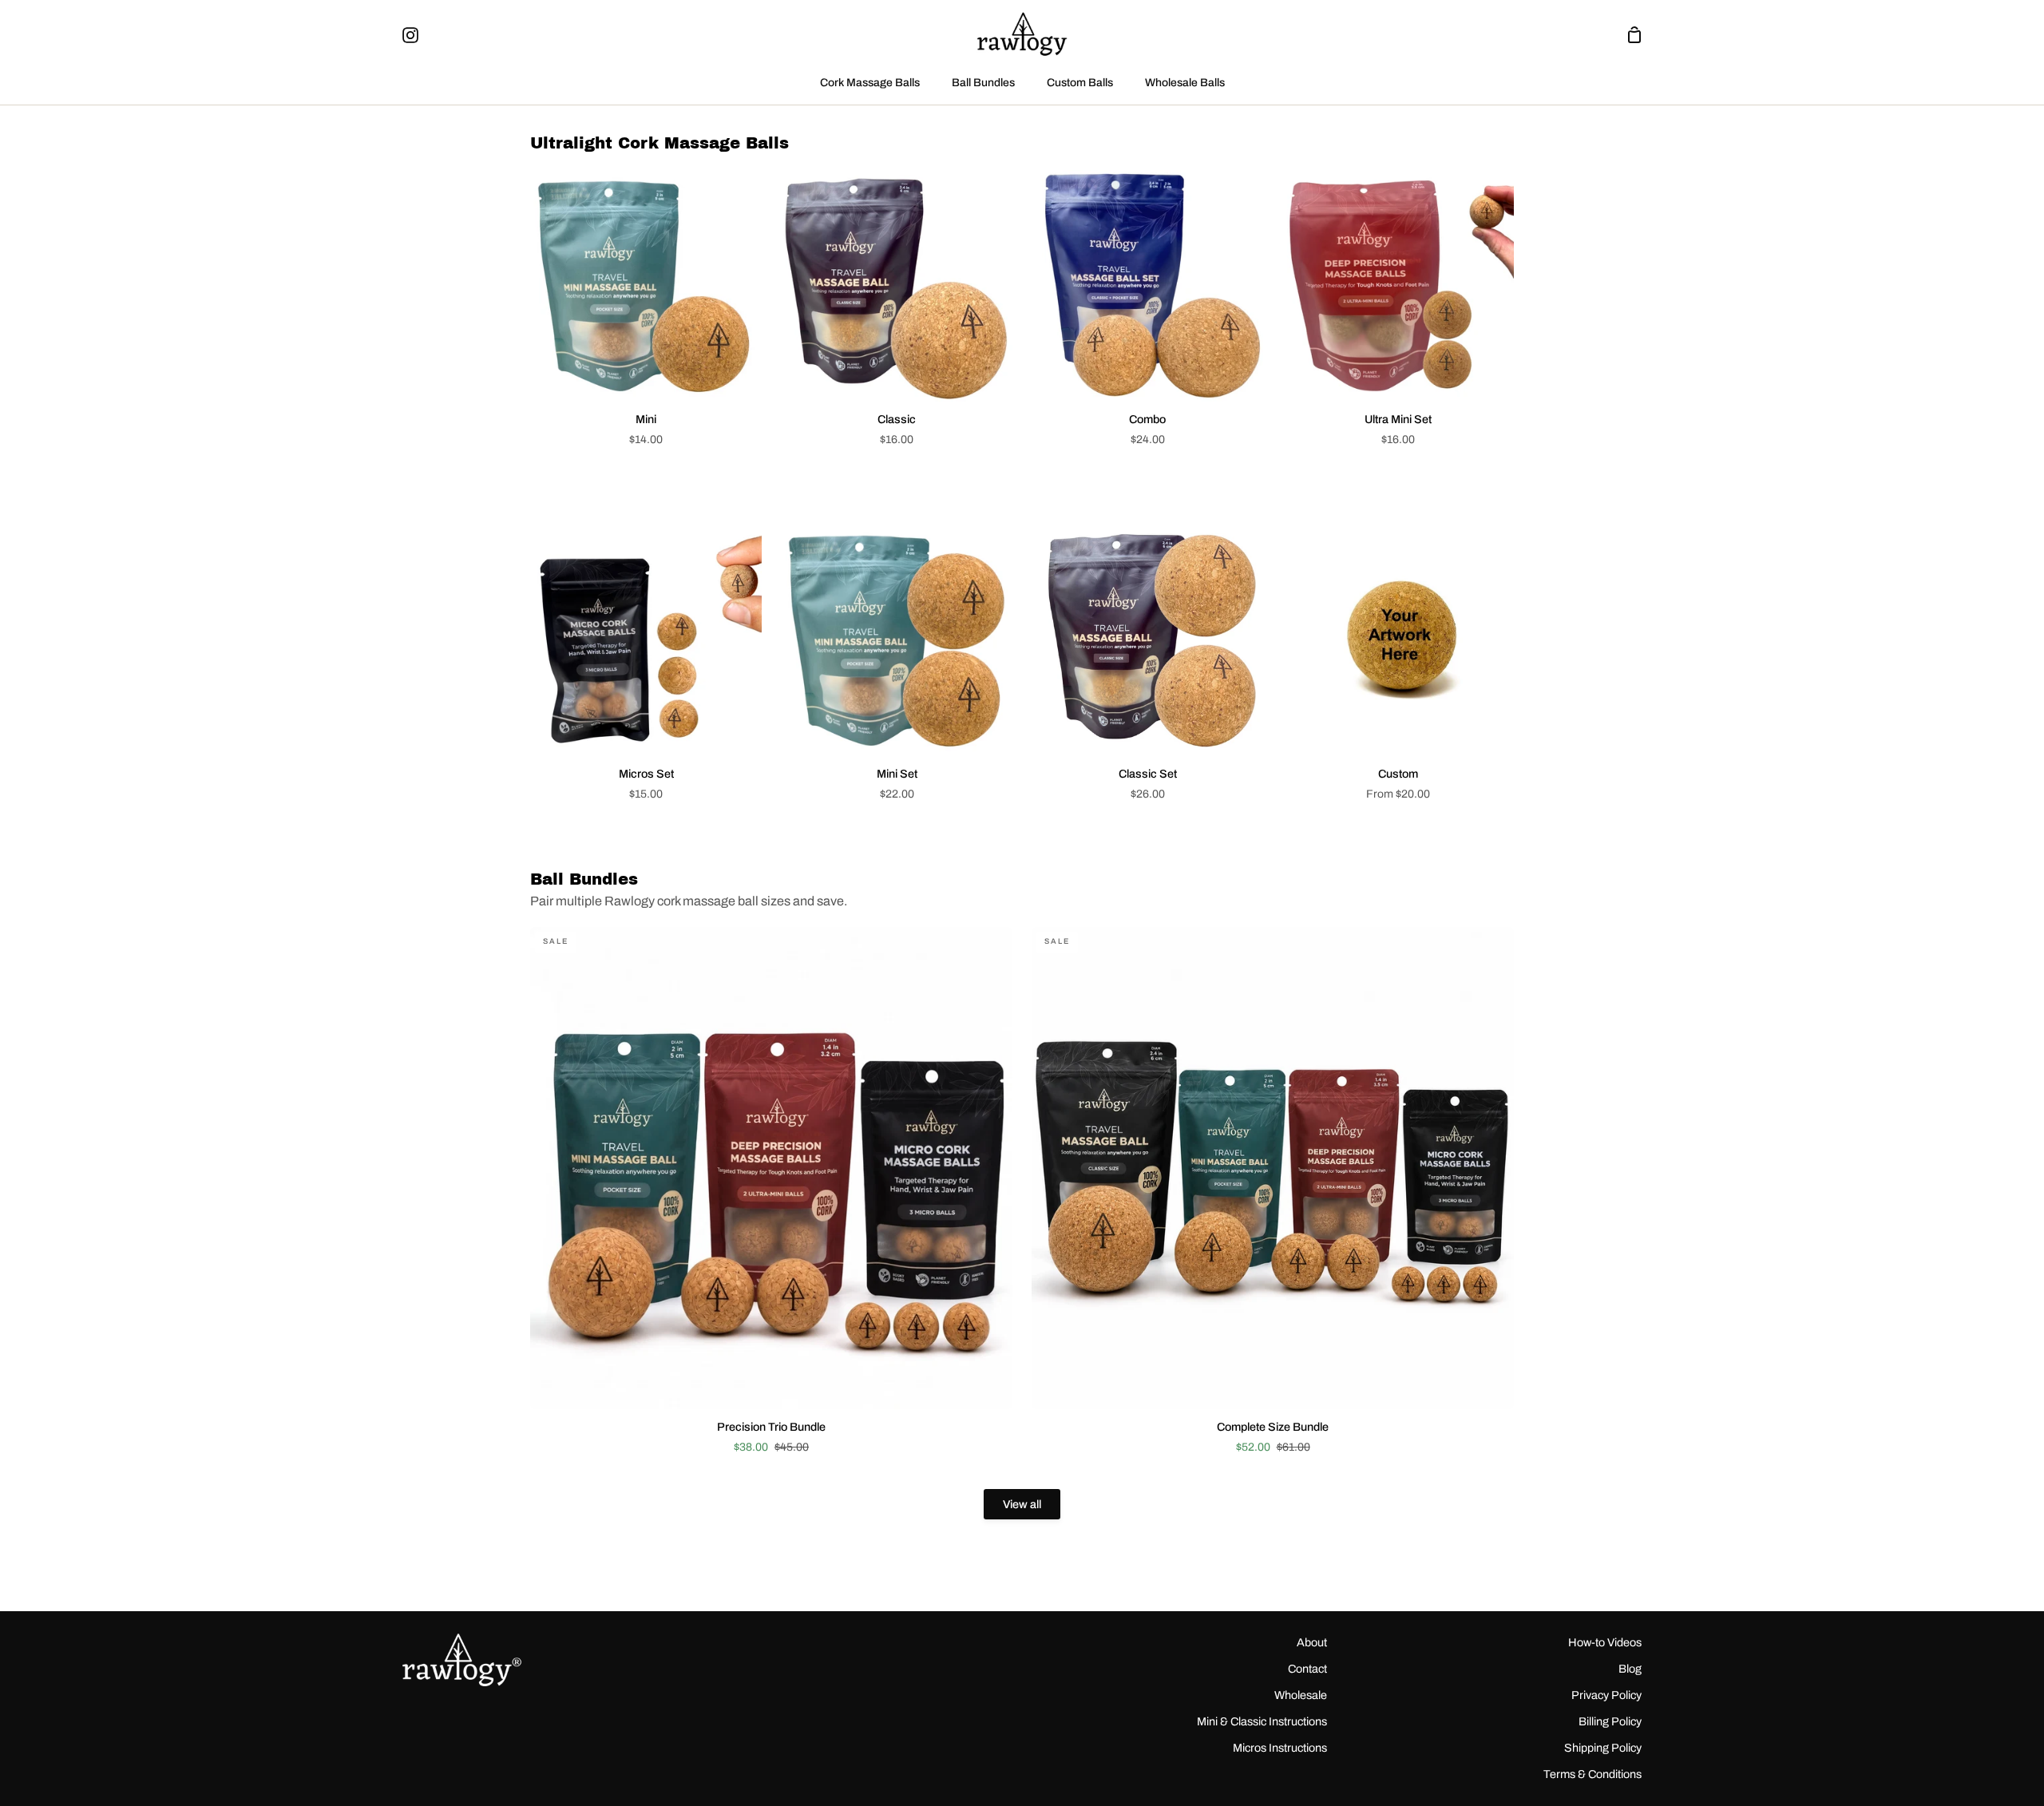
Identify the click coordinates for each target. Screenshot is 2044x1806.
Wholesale (1301, 1695)
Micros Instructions (1280, 1748)
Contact (1307, 1669)
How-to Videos (1605, 1642)
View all (1022, 1504)
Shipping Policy (1603, 1748)
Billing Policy (1610, 1721)
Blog (1630, 1669)
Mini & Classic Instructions (1262, 1721)
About (1312, 1642)
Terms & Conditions (1592, 1774)
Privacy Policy (1606, 1695)
